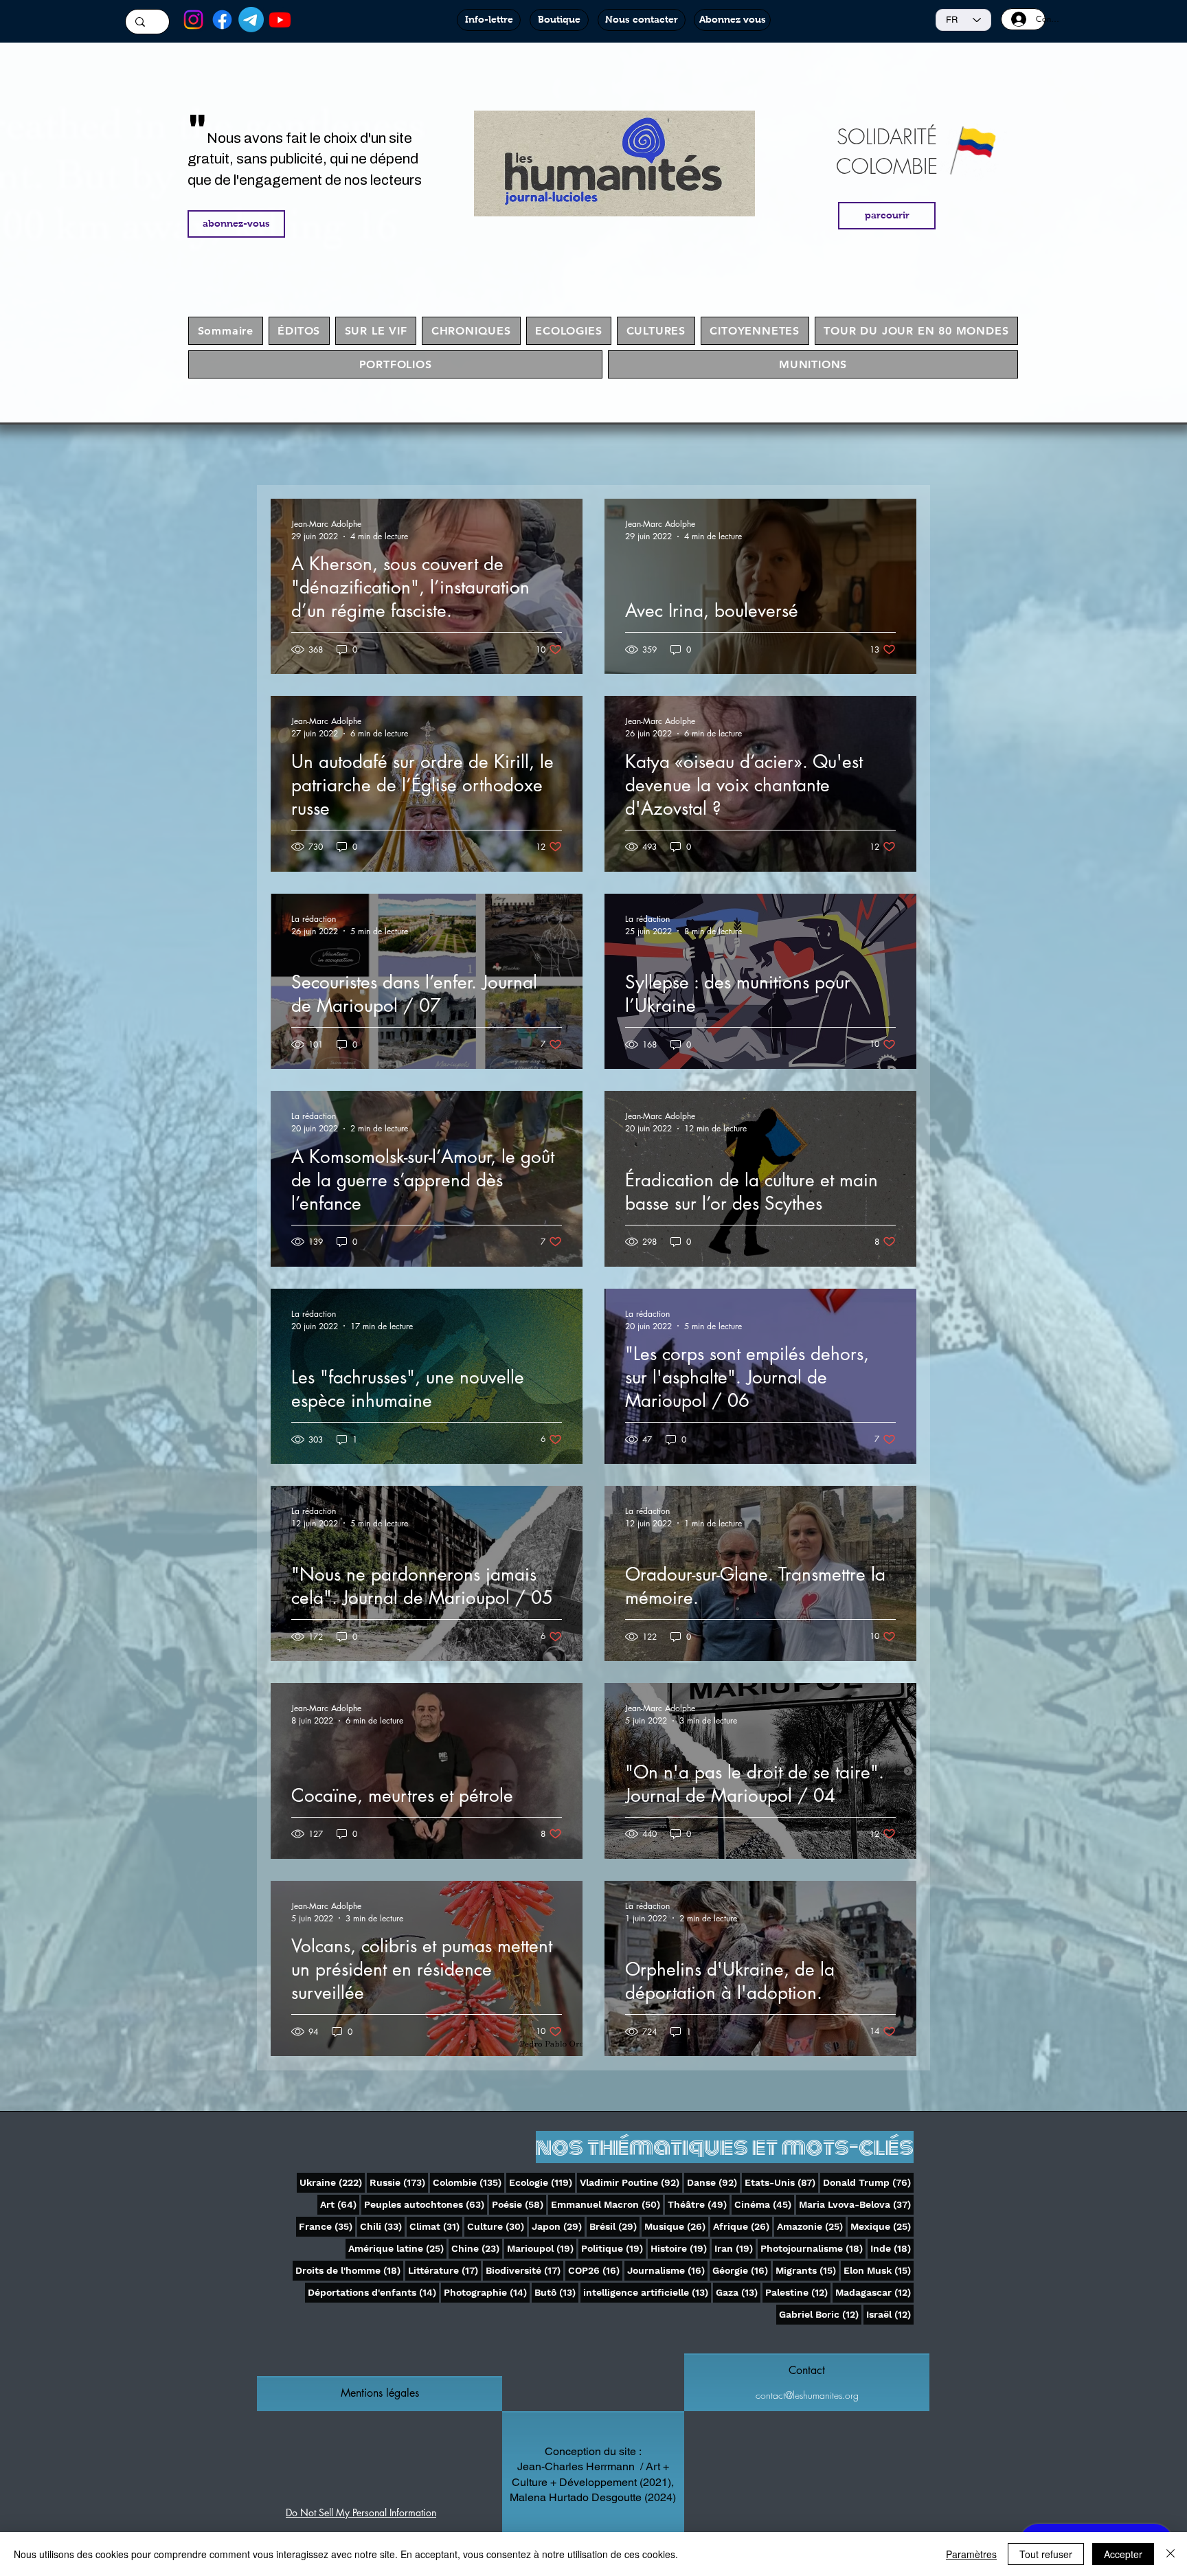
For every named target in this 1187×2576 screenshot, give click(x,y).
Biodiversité (524, 2270)
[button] (380, 2393)
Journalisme (667, 2270)
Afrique (743, 2226)
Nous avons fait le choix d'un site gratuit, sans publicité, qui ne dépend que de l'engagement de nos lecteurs (305, 159)
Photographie (487, 2292)
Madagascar (874, 2292)
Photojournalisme (813, 2248)
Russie (399, 2182)
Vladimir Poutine (631, 2182)
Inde (892, 2248)
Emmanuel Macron (607, 2204)
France (327, 2226)
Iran (735, 2248)
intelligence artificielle (647, 2292)
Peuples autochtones (426, 2204)
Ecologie (542, 2182)
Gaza (738, 2292)
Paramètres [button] (971, 2554)
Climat (436, 2226)
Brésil (614, 2226)
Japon (558, 2226)
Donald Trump (868, 2182)
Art (340, 2204)
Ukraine (332, 2182)
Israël (890, 2314)
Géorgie (742, 2270)
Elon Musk (879, 2270)
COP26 (595, 2270)
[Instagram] (193, 20)
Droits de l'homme (349, 2270)
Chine (477, 2248)
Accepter (1123, 2554)
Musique (676, 2226)
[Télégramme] (251, 20)
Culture (497, 2226)
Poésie (519, 2204)
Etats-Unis (781, 2182)
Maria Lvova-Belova (856, 2204)
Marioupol (542, 2248)
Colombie (468, 2182)
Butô (556, 2292)
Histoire (680, 2248)
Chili (382, 2226)
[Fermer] (1171, 2554)
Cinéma (764, 2204)
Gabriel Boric (820, 2314)
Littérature (444, 2270)
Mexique (882, 2226)
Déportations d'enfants (373, 2292)
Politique (613, 2248)
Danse (713, 2182)
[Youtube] (280, 20)
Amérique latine (397, 2248)
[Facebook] (222, 20)
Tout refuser (1046, 2554)
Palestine (798, 2292)
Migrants (807, 2270)
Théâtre (699, 2204)
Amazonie (811, 2226)
